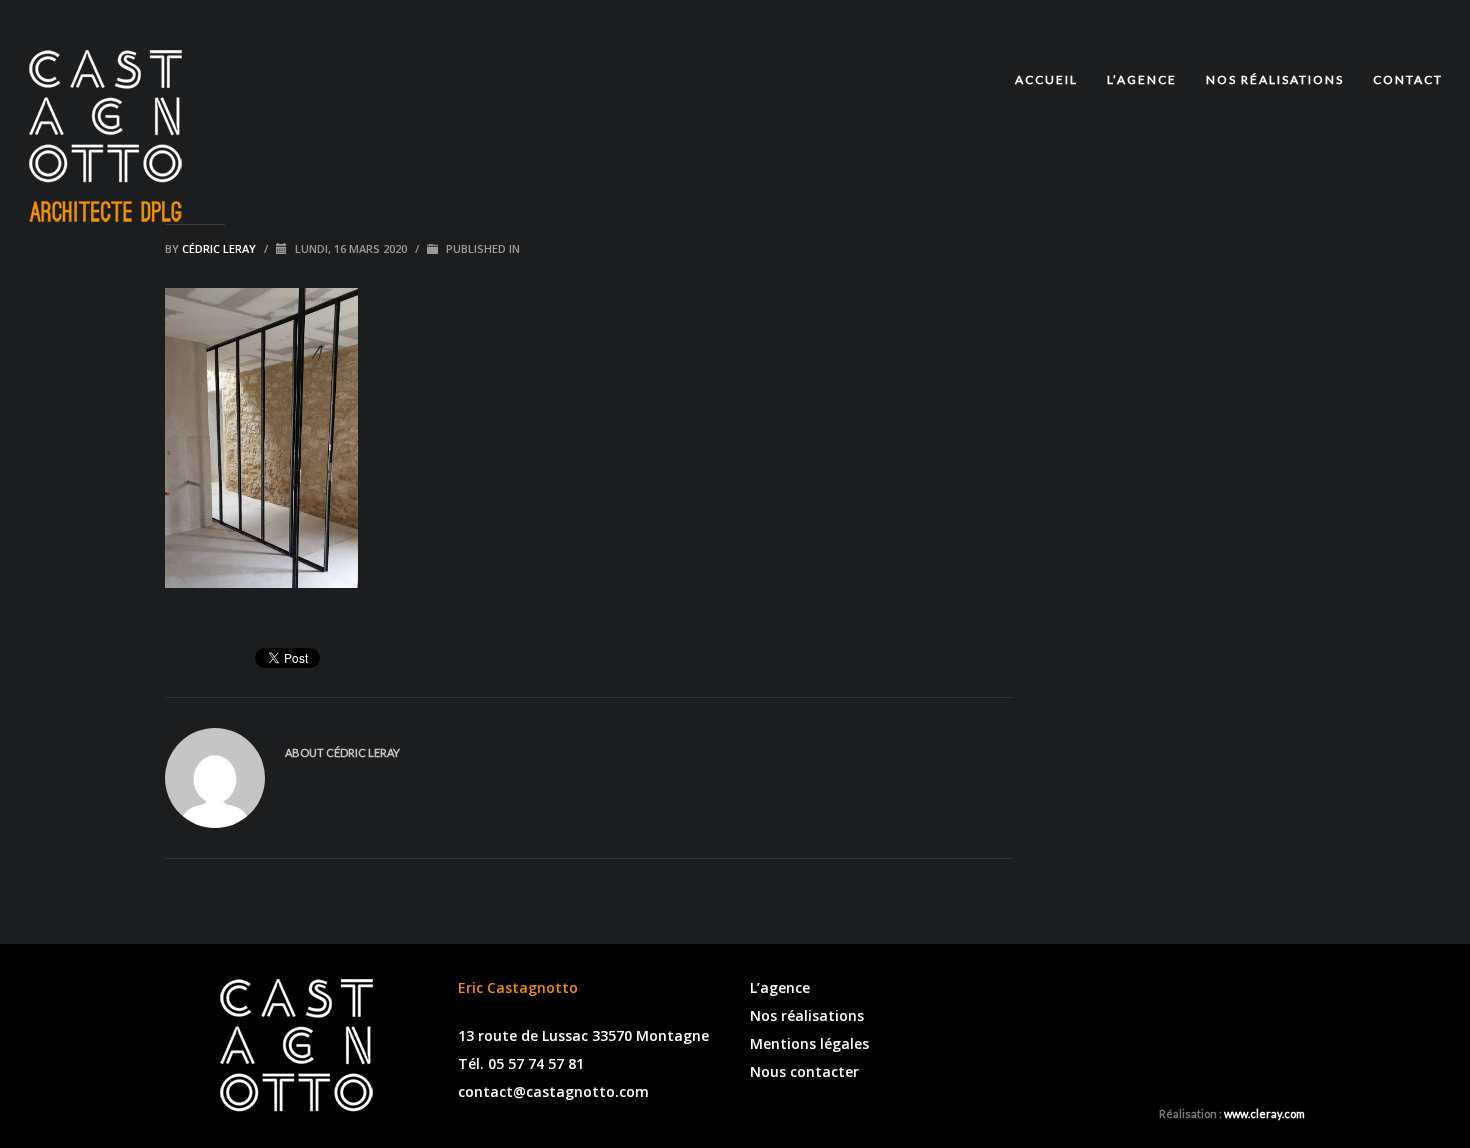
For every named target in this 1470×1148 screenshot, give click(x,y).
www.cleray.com (1264, 1113)
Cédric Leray (220, 248)
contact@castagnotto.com (553, 1091)
